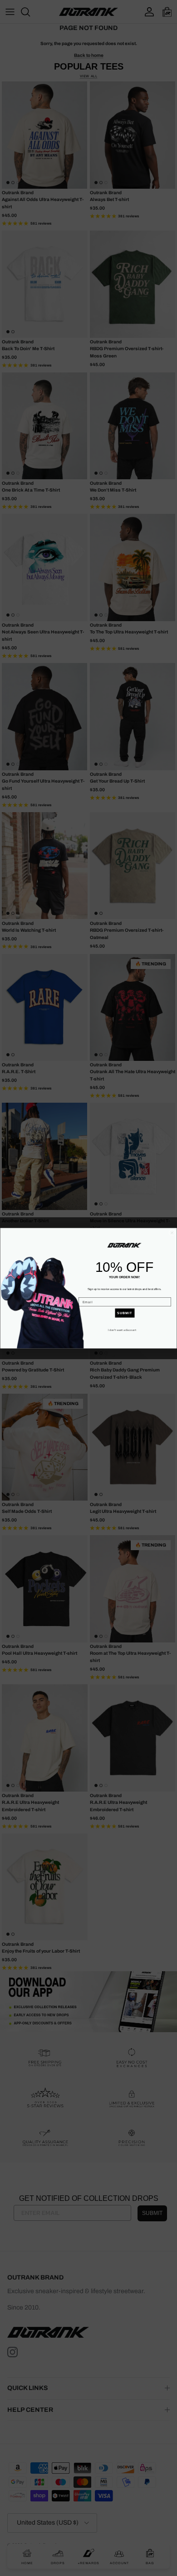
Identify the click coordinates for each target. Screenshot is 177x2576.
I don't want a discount (122, 1330)
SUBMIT (125, 1313)
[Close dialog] (172, 1233)
